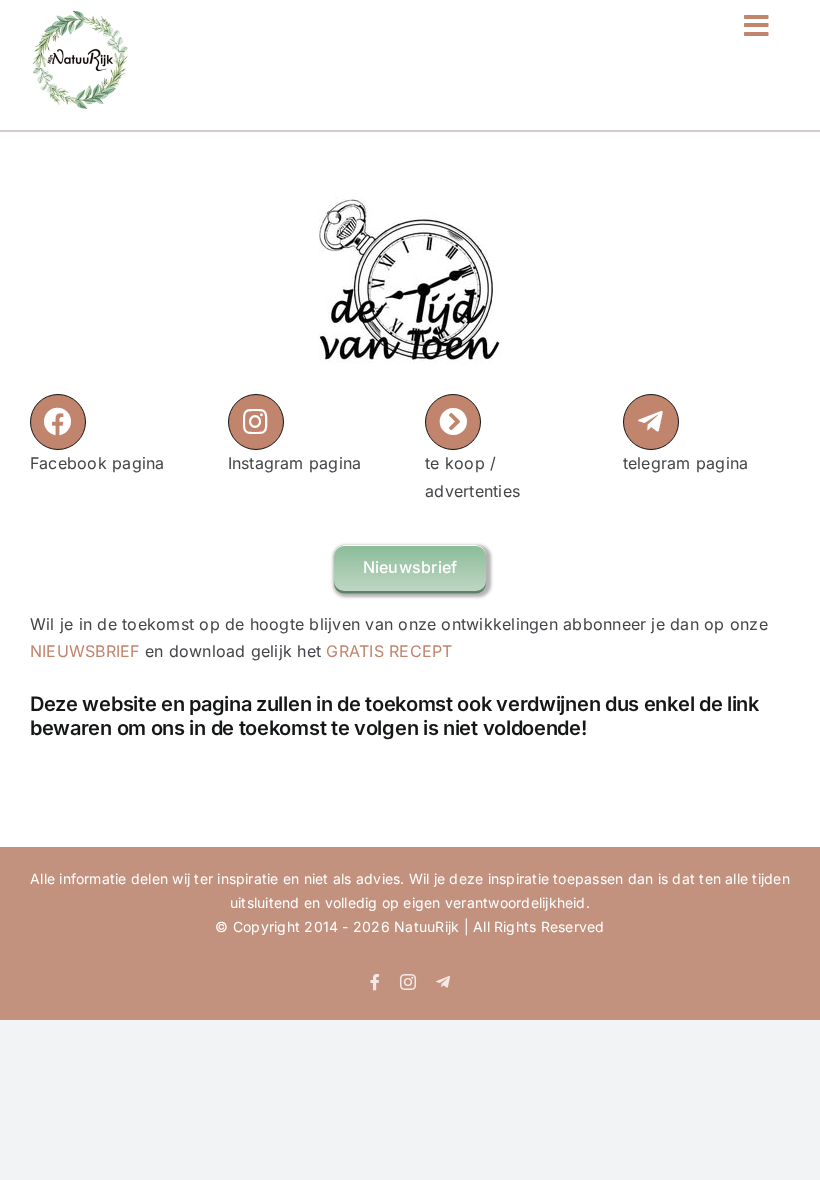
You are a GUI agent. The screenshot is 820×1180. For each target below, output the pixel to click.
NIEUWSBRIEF (85, 651)
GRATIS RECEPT (389, 651)
